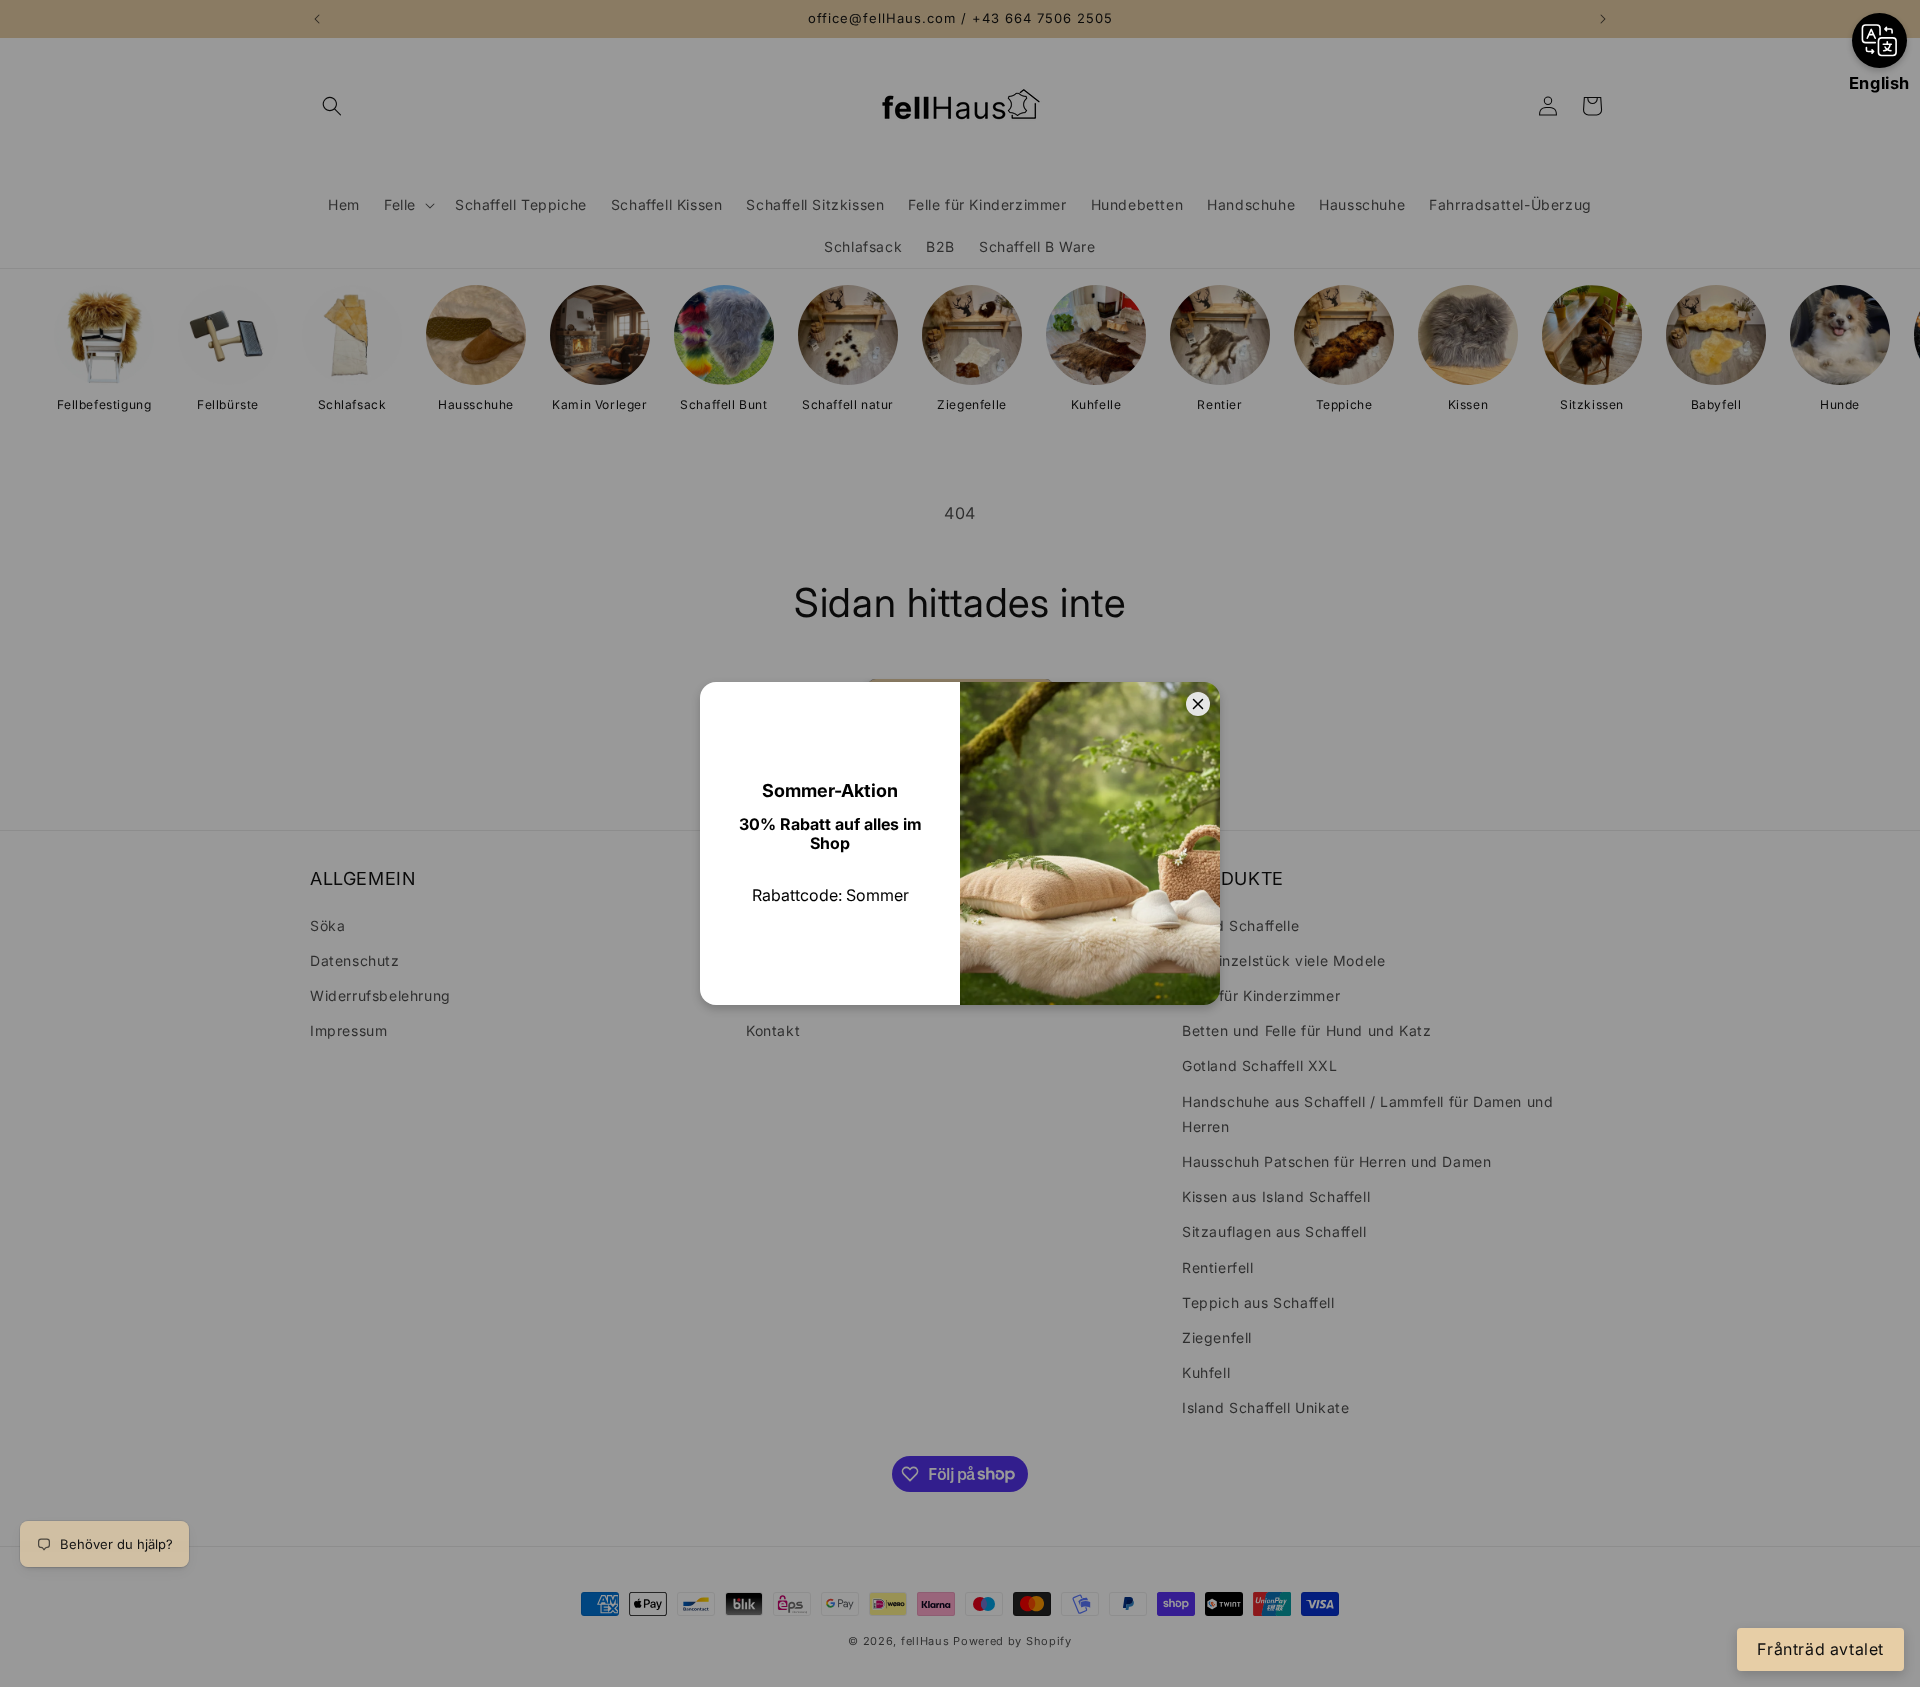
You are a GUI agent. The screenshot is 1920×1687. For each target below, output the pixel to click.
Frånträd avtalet (1820, 1649)
